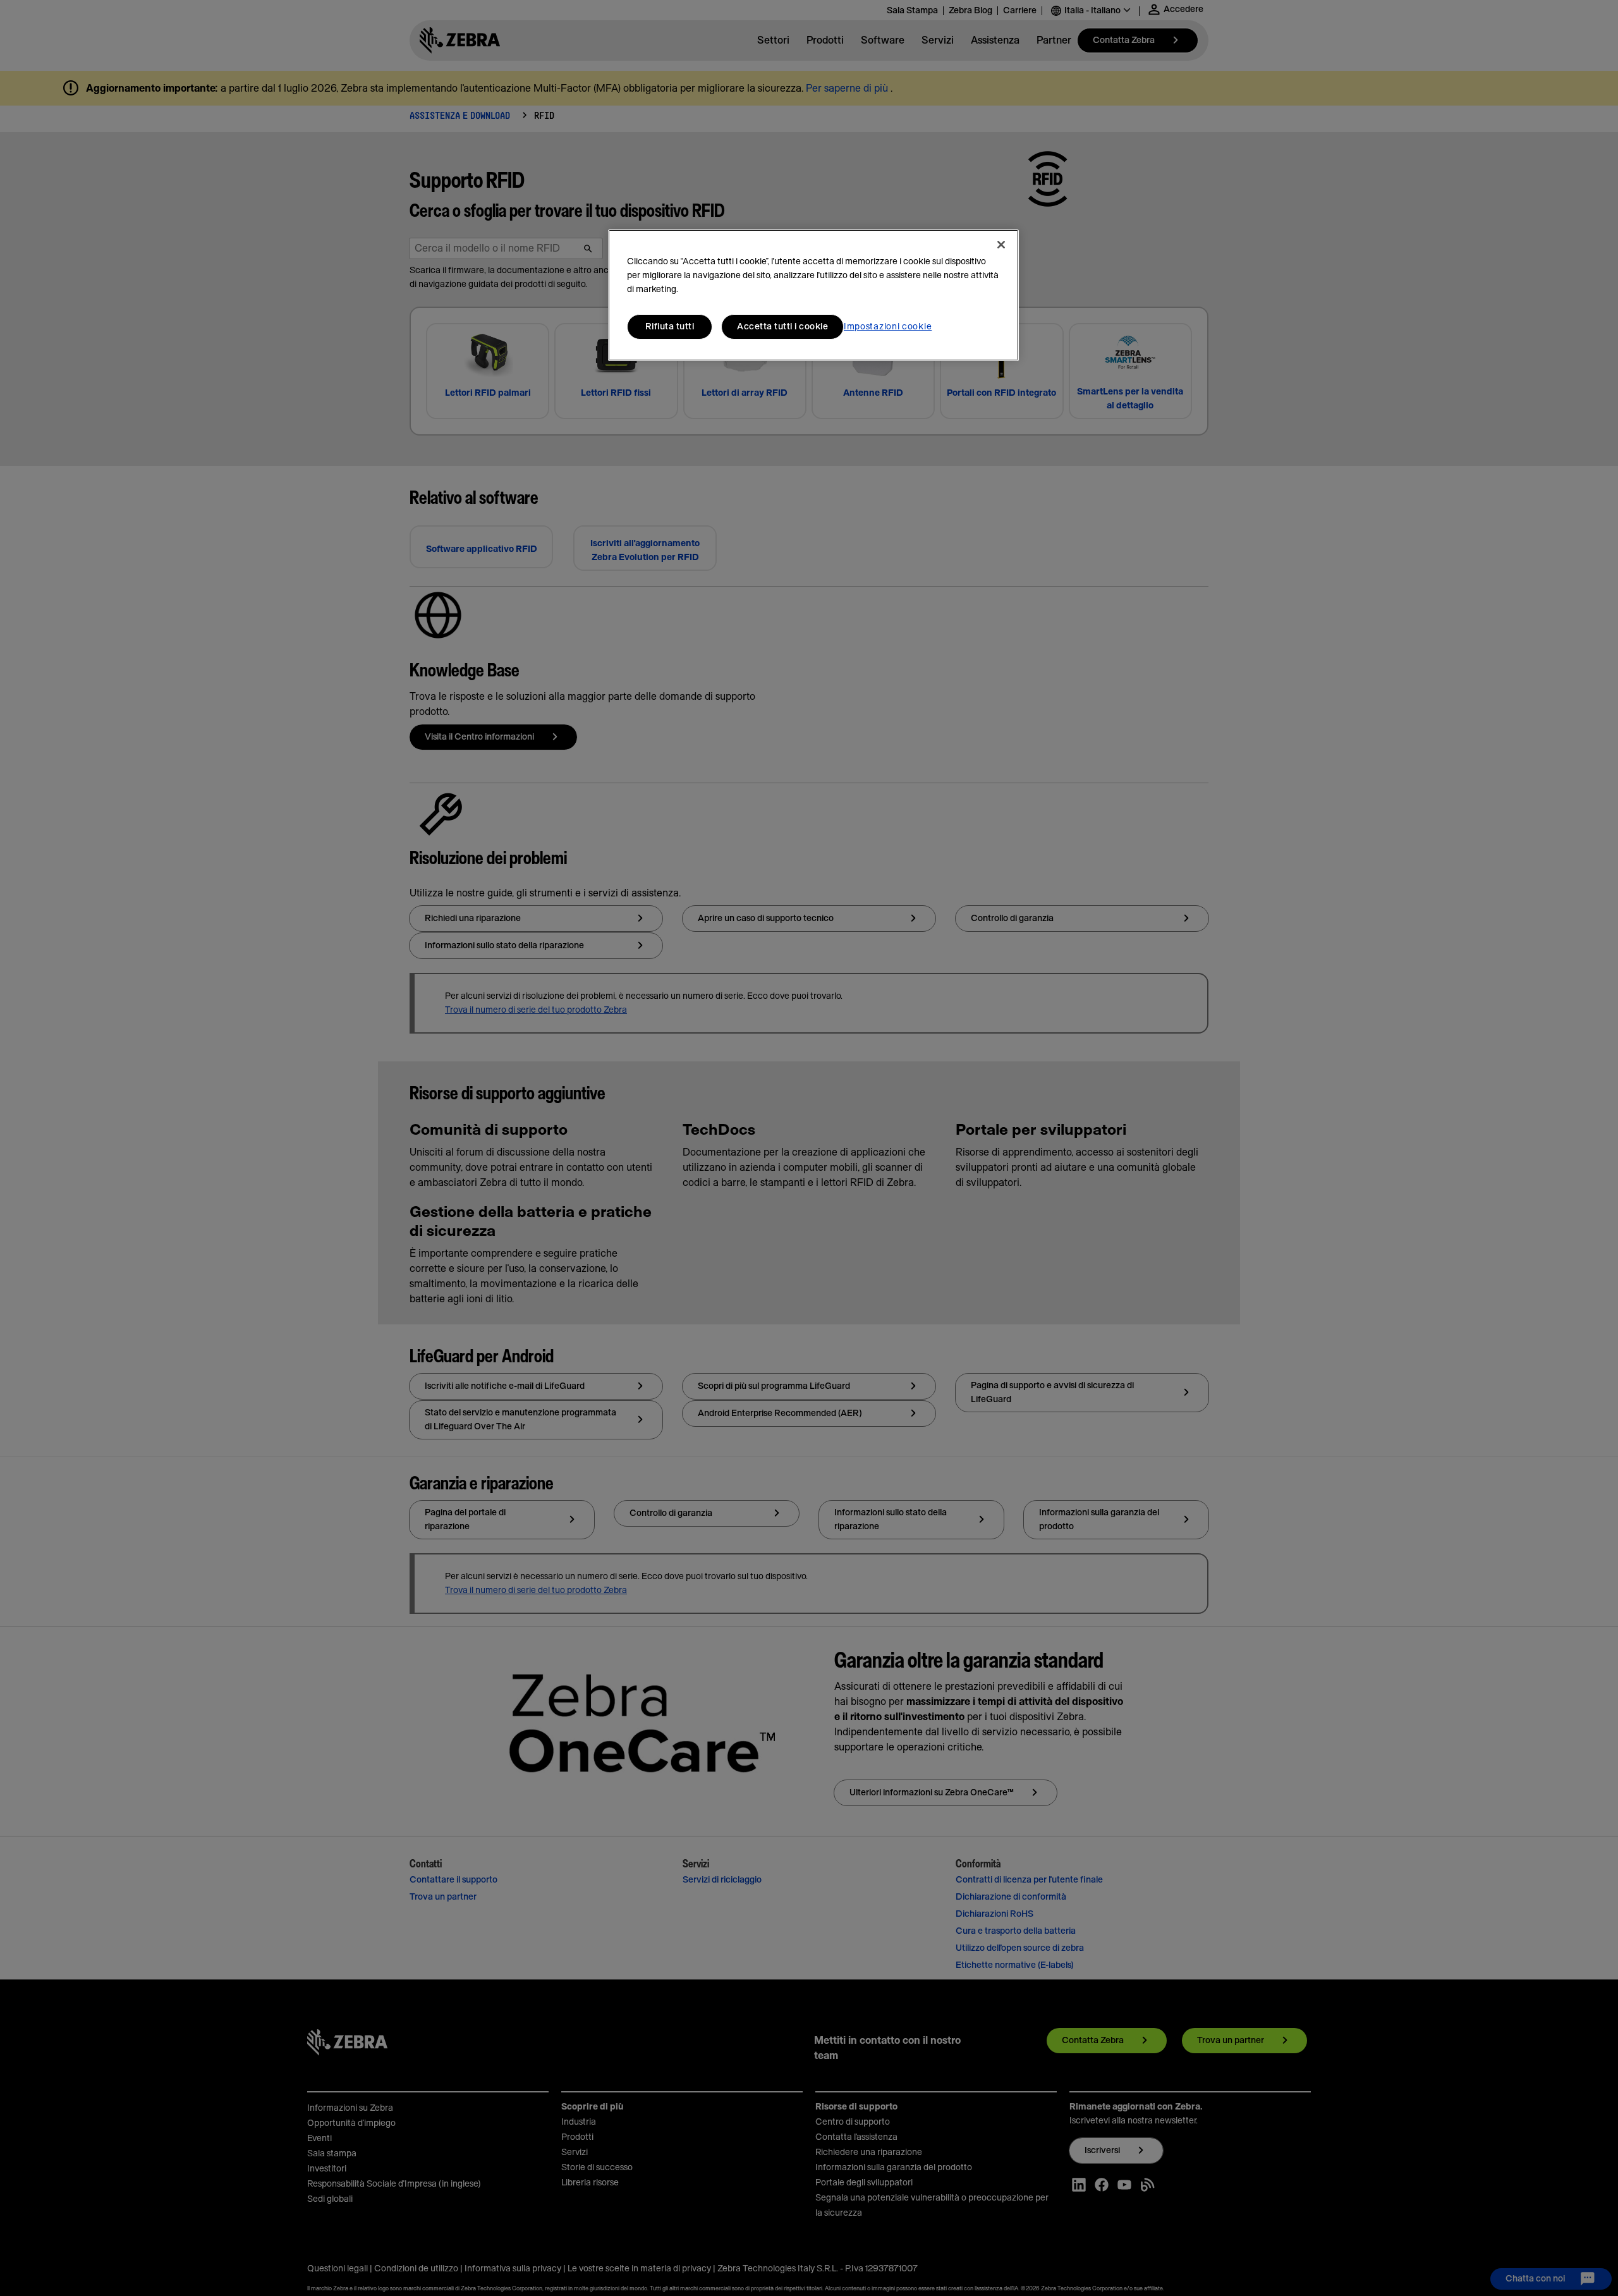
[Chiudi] (1001, 245)
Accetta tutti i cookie (782, 327)
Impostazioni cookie (888, 327)
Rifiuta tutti (670, 327)
